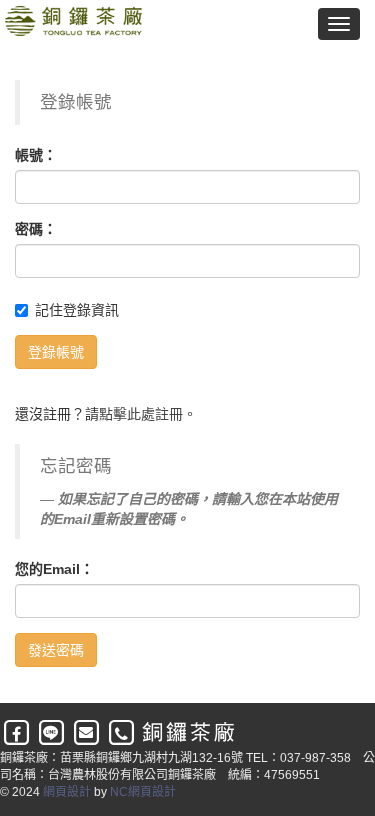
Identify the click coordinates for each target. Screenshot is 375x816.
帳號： (36, 155)
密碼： (36, 229)
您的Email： (54, 569)
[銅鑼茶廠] (71, 23)
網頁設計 (67, 792)
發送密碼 (56, 650)
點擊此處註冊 (141, 414)
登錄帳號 (56, 352)
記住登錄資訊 (77, 310)
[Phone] (122, 733)
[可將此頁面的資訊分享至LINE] (52, 733)
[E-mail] (87, 733)
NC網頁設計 (143, 792)
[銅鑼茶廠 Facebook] (17, 733)
